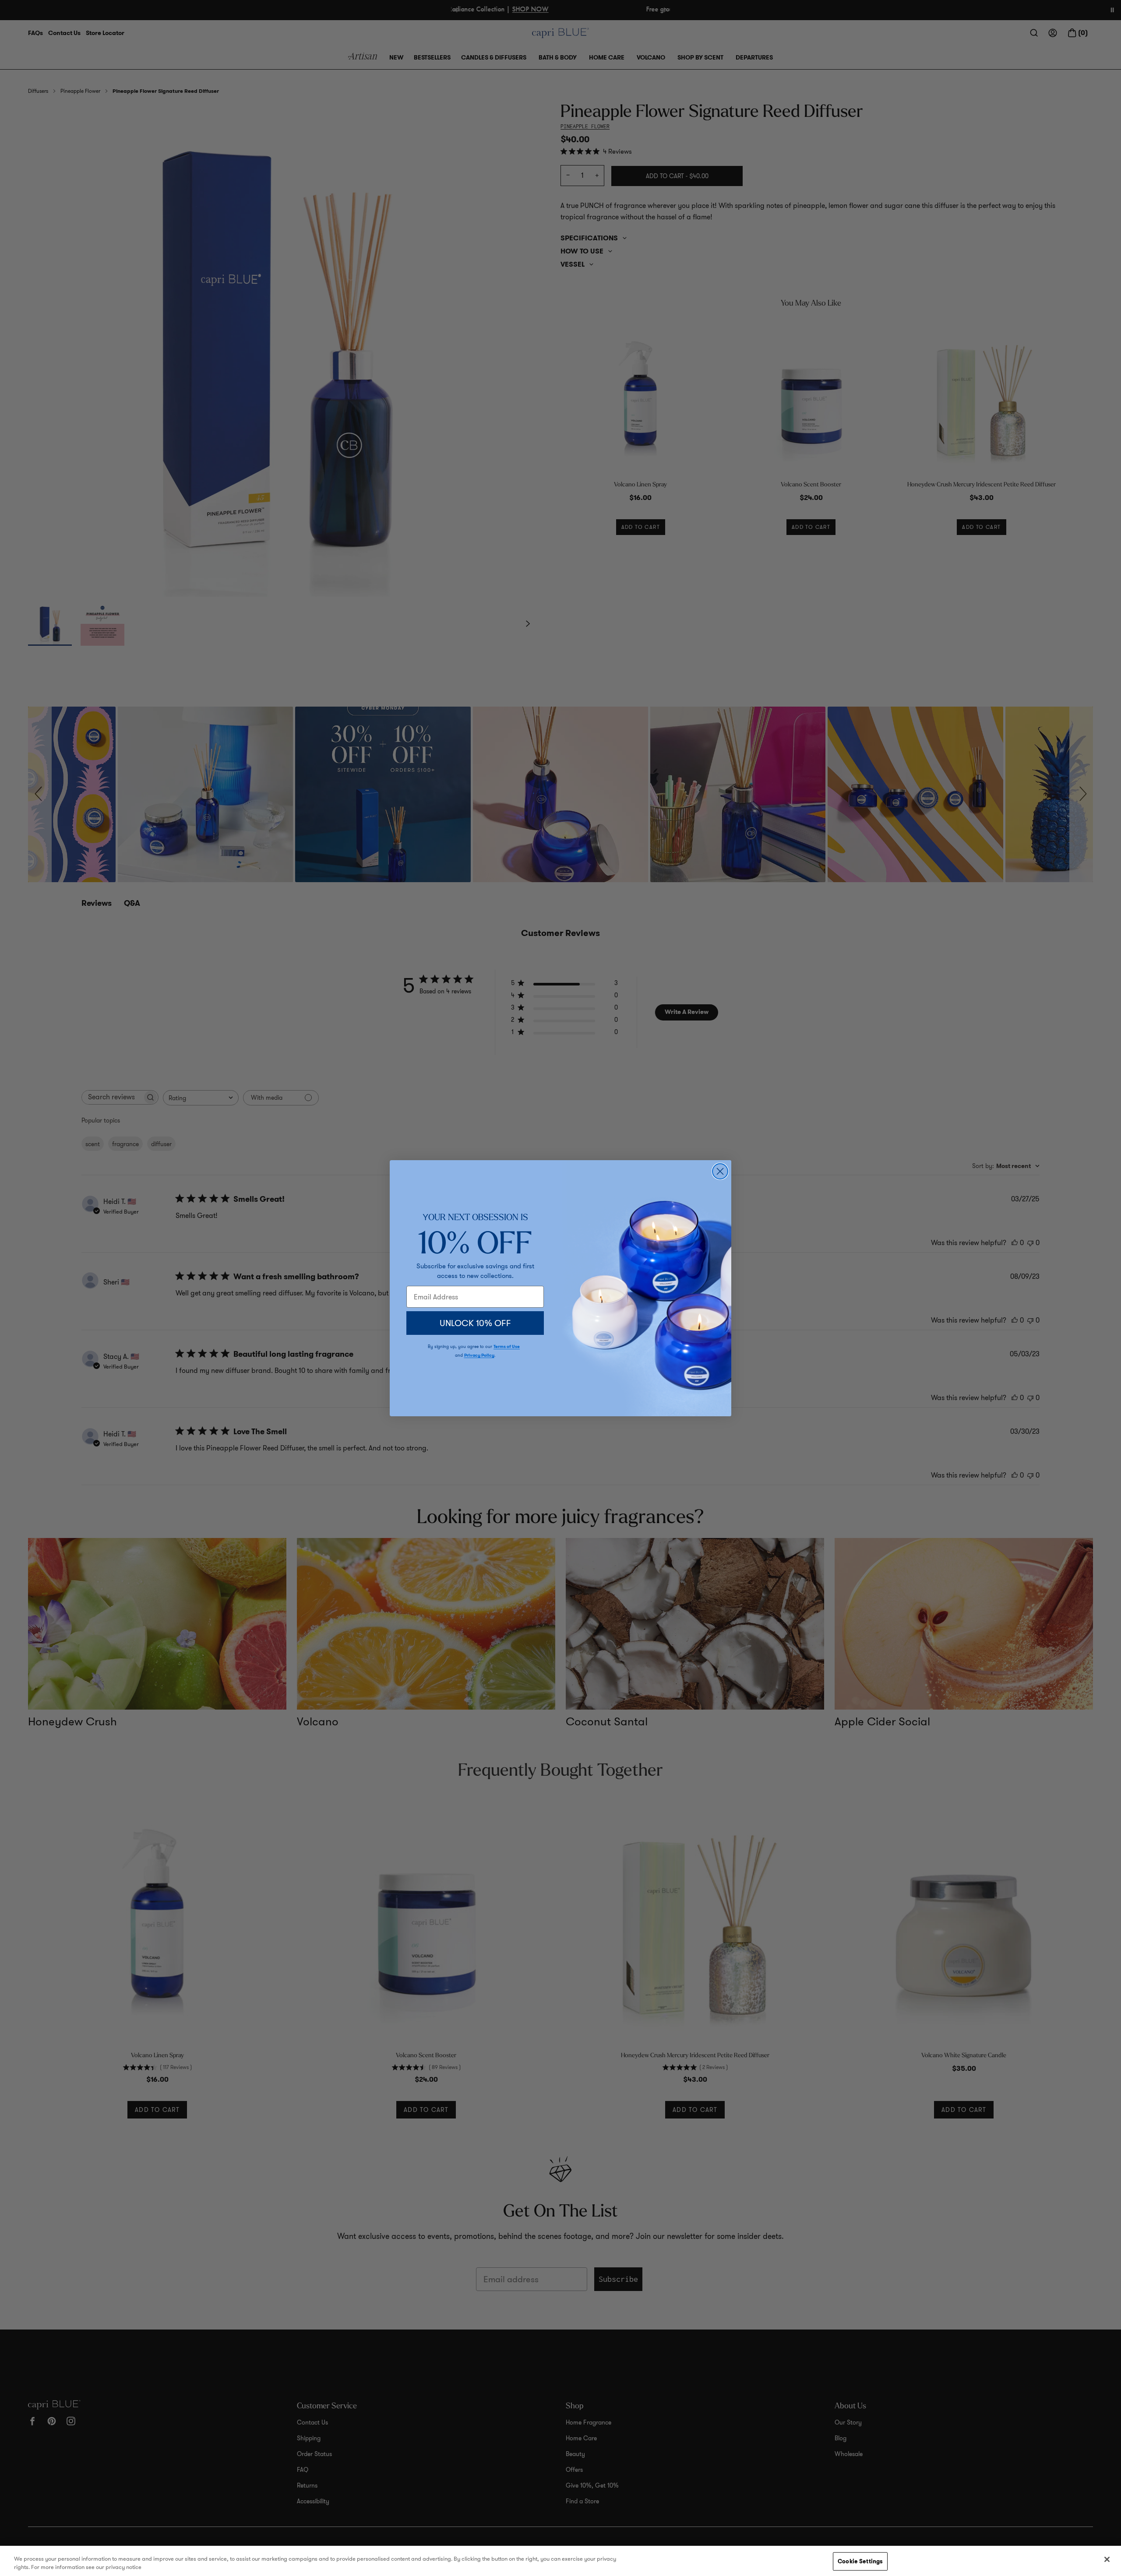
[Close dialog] (720, 1171)
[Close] (1107, 2559)
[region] (560, 2561)
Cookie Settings (860, 2561)
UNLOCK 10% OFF (475, 1323)
